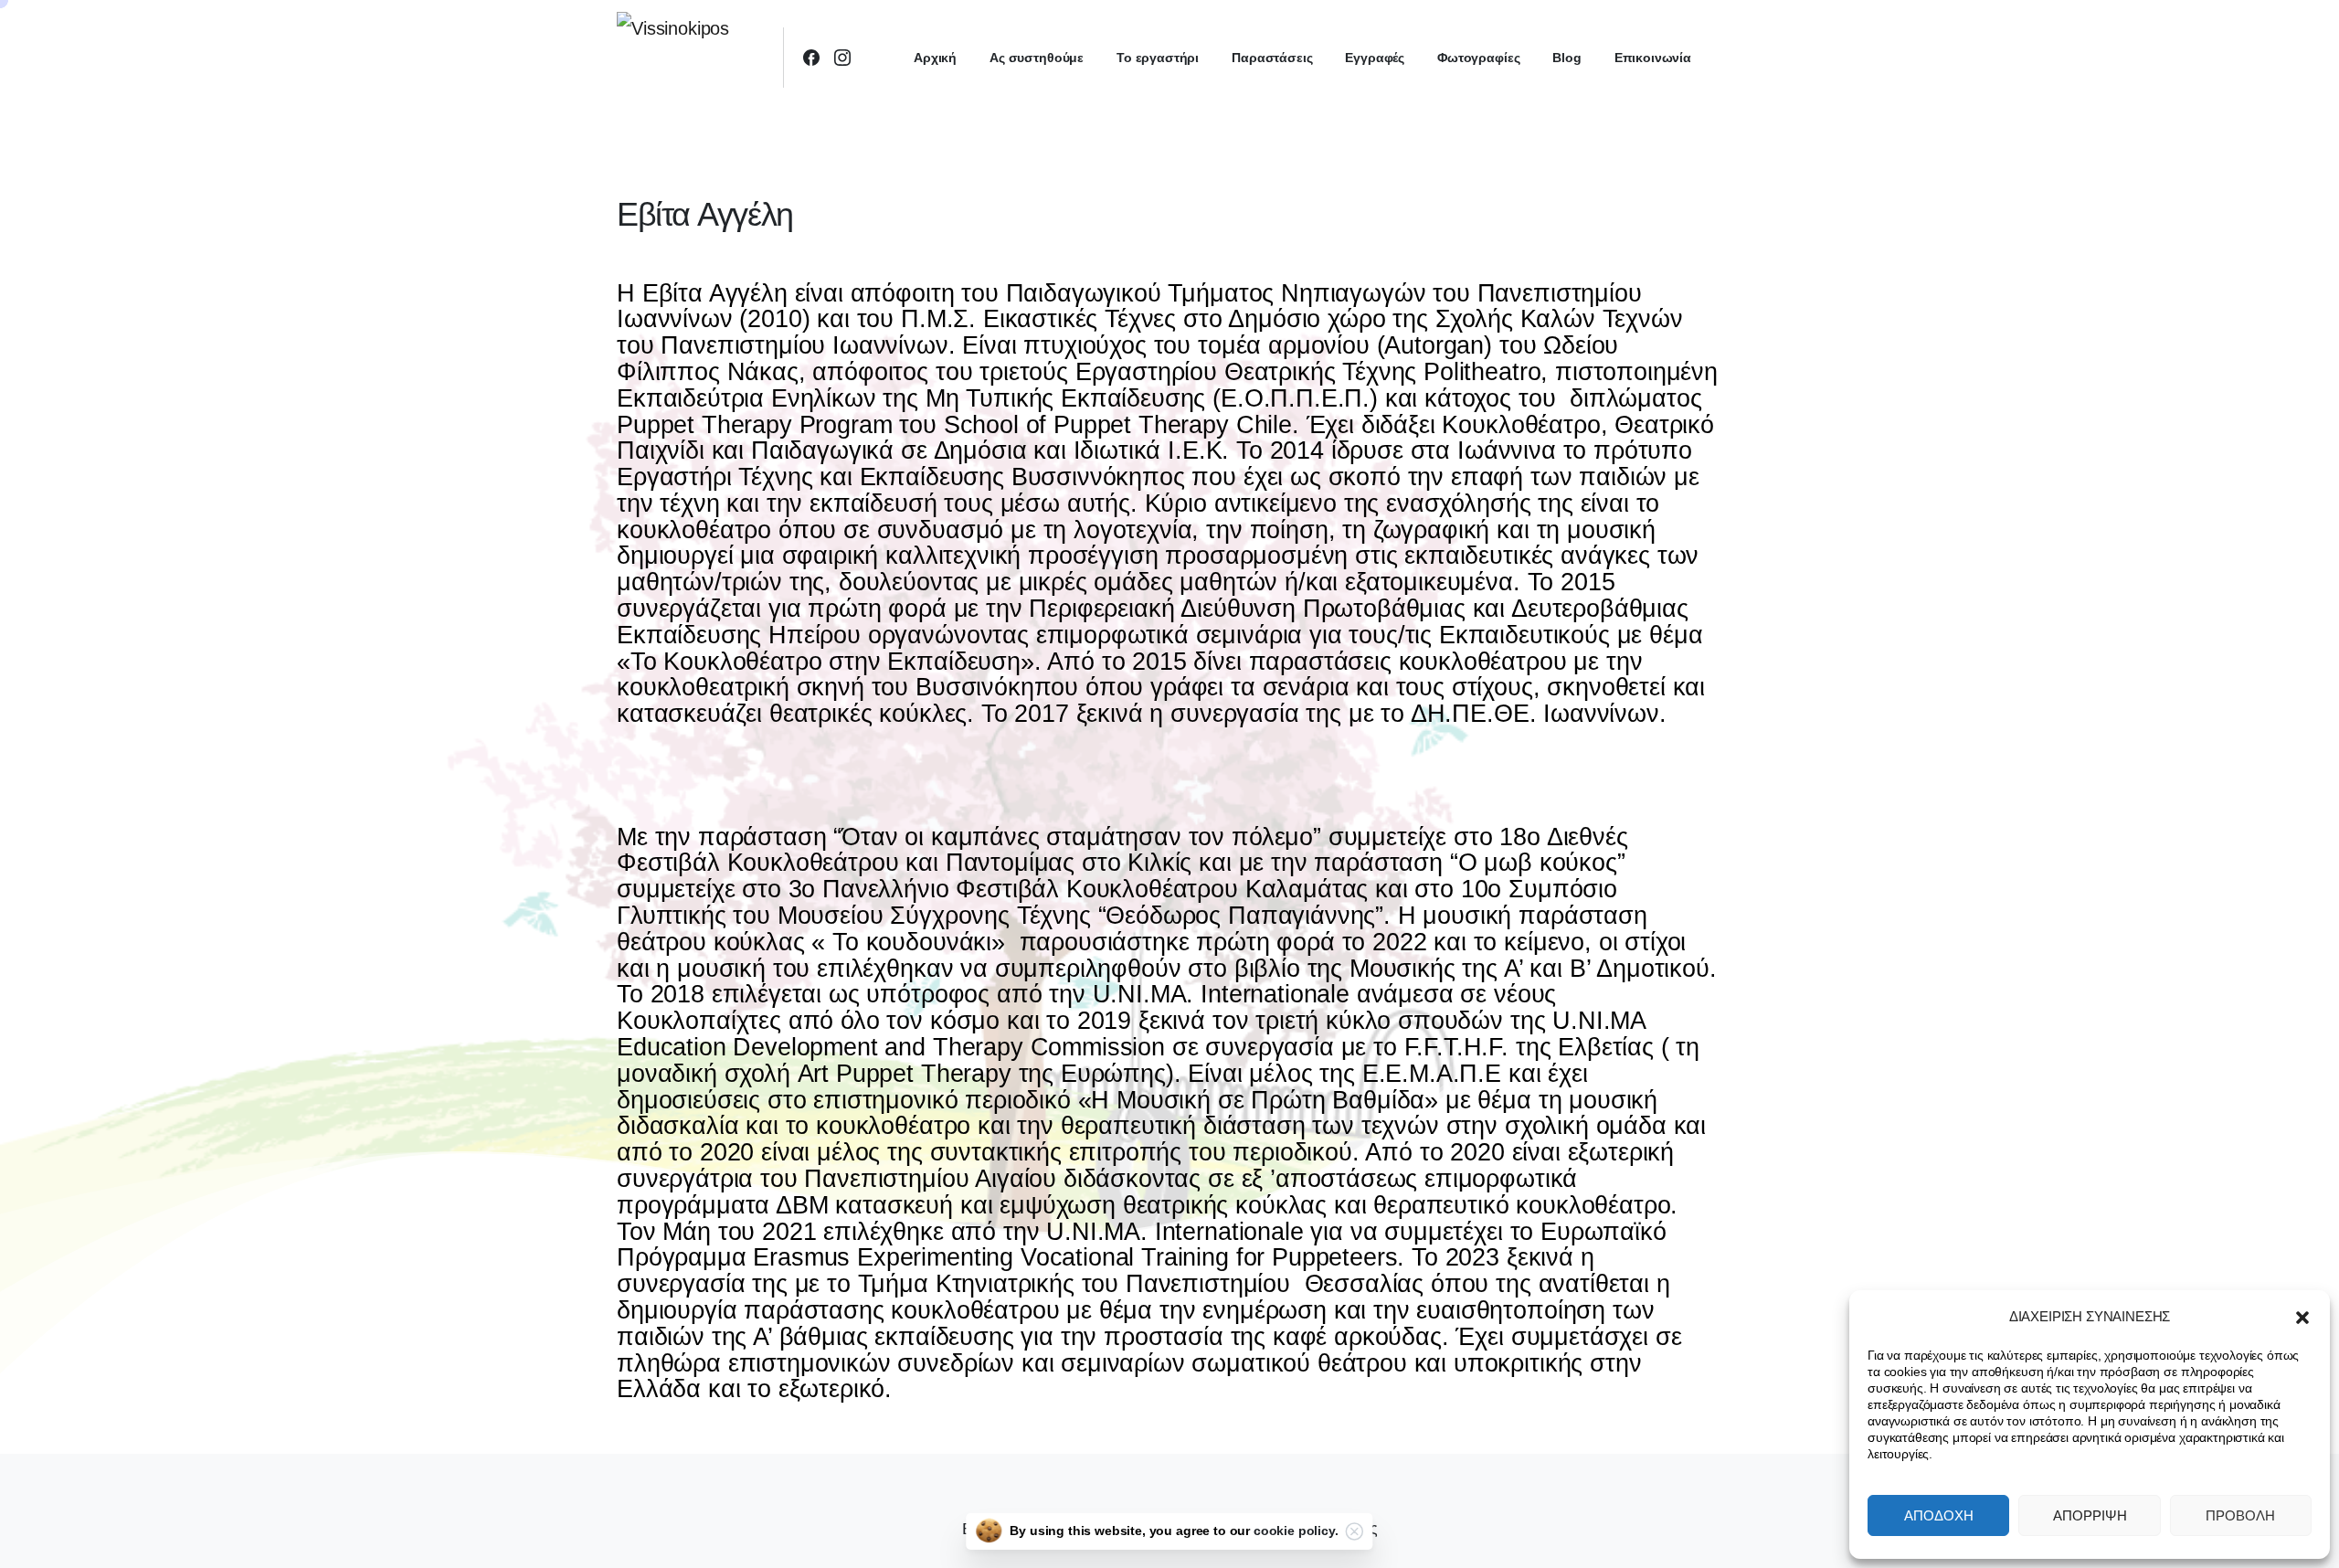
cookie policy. (1296, 1531)
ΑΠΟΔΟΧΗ (1939, 1515)
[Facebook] (811, 58)
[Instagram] (842, 58)
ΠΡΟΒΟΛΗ (2240, 1515)
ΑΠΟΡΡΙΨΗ (2090, 1515)
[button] (2302, 1317)
